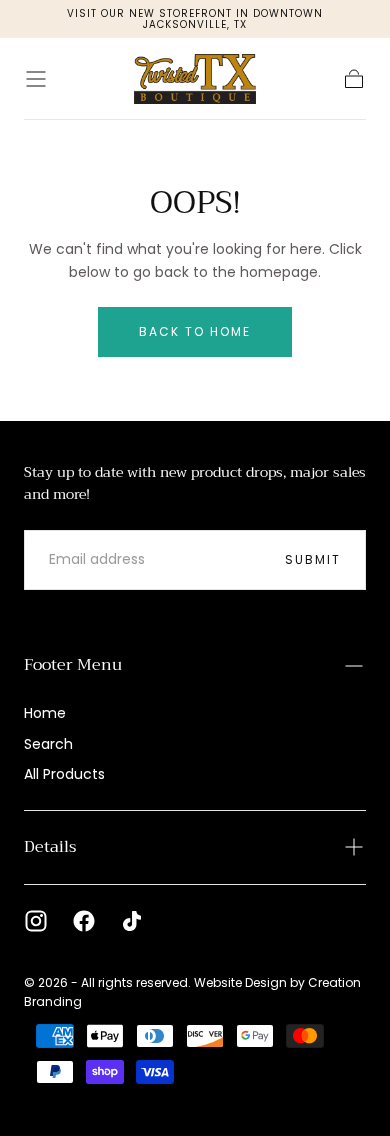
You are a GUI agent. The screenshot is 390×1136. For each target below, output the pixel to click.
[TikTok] (132, 921)
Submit (313, 559)
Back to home (195, 331)
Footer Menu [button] (73, 665)
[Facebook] (84, 921)
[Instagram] (36, 921)
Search (48, 744)
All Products (64, 774)
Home (45, 713)
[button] (36, 79)
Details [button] (50, 847)
